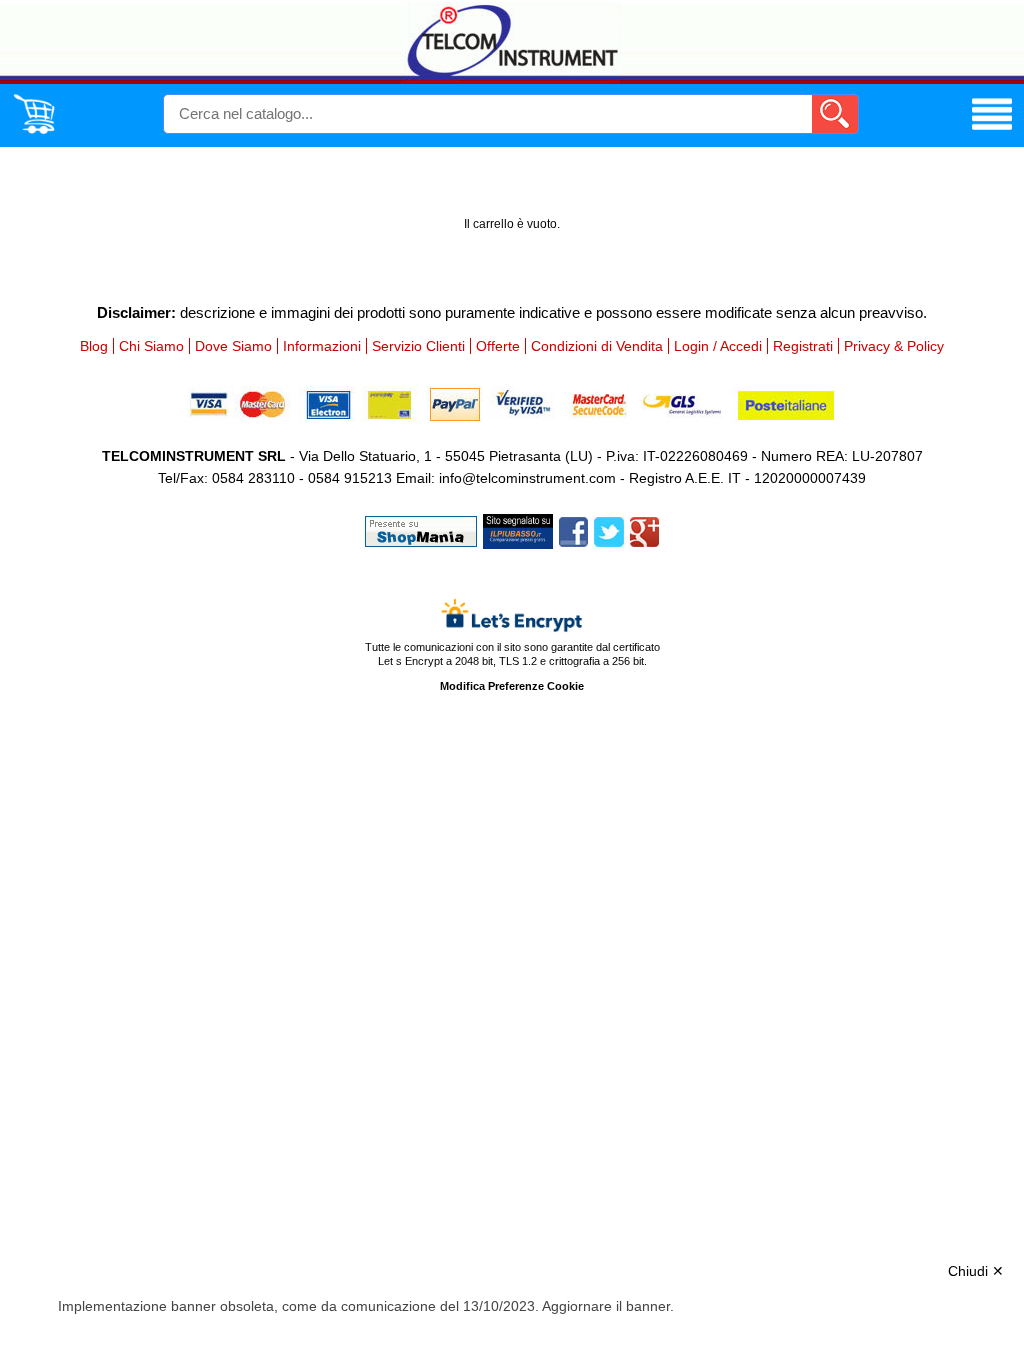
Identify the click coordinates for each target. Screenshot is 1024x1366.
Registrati (803, 346)
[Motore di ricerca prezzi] (518, 529)
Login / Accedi (718, 346)
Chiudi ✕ (976, 1271)
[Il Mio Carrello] (34, 130)
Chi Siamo (151, 346)
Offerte (498, 346)
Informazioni (322, 346)
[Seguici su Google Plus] (644, 529)
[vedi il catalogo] (992, 130)
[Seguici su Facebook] (573, 529)
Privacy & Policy (894, 346)
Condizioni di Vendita (597, 346)
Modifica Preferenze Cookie (512, 686)
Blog (94, 346)
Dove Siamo (233, 346)
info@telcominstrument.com (527, 478)
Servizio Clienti (418, 346)
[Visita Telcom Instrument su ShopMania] (421, 529)
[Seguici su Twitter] (609, 529)
